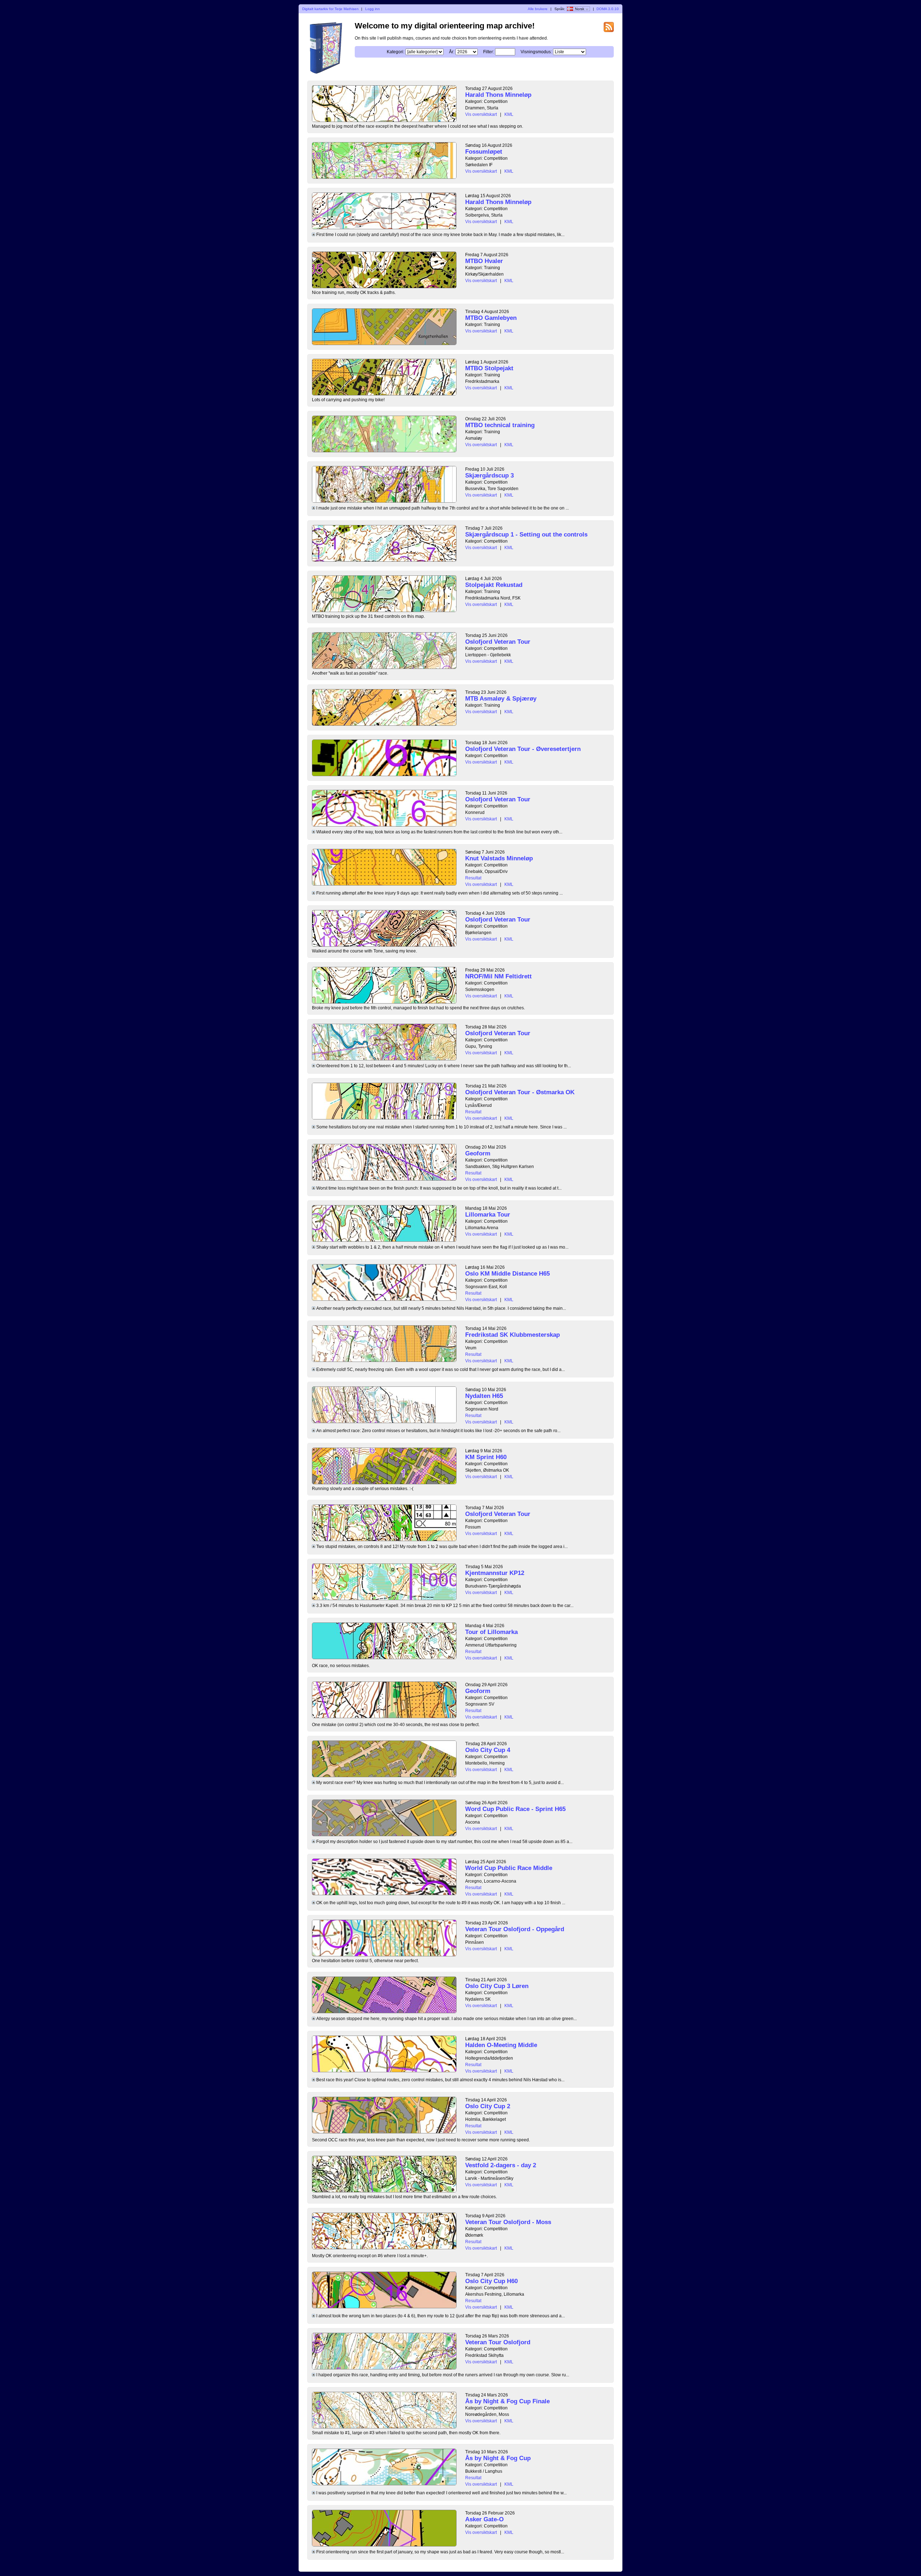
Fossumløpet (484, 152)
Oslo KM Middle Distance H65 (507, 1274)
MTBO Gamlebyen (491, 318)
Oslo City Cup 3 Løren (497, 1986)
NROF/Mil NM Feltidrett (498, 976)
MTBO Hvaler (484, 261)
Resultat (473, 878)
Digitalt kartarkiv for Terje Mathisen (330, 9)
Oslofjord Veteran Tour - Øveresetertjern (523, 749)
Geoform (478, 1153)
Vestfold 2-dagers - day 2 (501, 2165)
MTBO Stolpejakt (489, 368)
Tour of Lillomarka (491, 1632)
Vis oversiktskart (481, 114)
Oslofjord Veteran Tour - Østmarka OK (520, 1092)
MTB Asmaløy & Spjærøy (501, 699)
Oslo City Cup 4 (488, 1750)
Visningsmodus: (536, 52)
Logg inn (373, 9)
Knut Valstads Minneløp (499, 858)
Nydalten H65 (484, 1396)
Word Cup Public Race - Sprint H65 (515, 1809)
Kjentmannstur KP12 (495, 1573)
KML (509, 114)
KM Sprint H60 (486, 1457)
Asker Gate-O (484, 2519)
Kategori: (396, 52)
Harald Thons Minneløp (498, 95)
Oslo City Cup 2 (488, 2106)
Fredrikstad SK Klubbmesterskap (512, 1335)
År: (452, 52)
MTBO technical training (500, 425)
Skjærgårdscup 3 (489, 476)
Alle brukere (538, 9)
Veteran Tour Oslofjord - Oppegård (515, 1929)
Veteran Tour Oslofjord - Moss (508, 2222)
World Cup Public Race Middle (509, 1868)
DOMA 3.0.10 (608, 9)
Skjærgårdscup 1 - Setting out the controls (526, 535)
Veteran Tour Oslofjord (498, 2342)
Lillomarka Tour (488, 1215)
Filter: (489, 52)
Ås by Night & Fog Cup (498, 2458)
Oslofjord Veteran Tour (498, 642)
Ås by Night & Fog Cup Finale (507, 2401)
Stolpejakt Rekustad (494, 585)
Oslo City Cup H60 (491, 2281)
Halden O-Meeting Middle (501, 2045)
